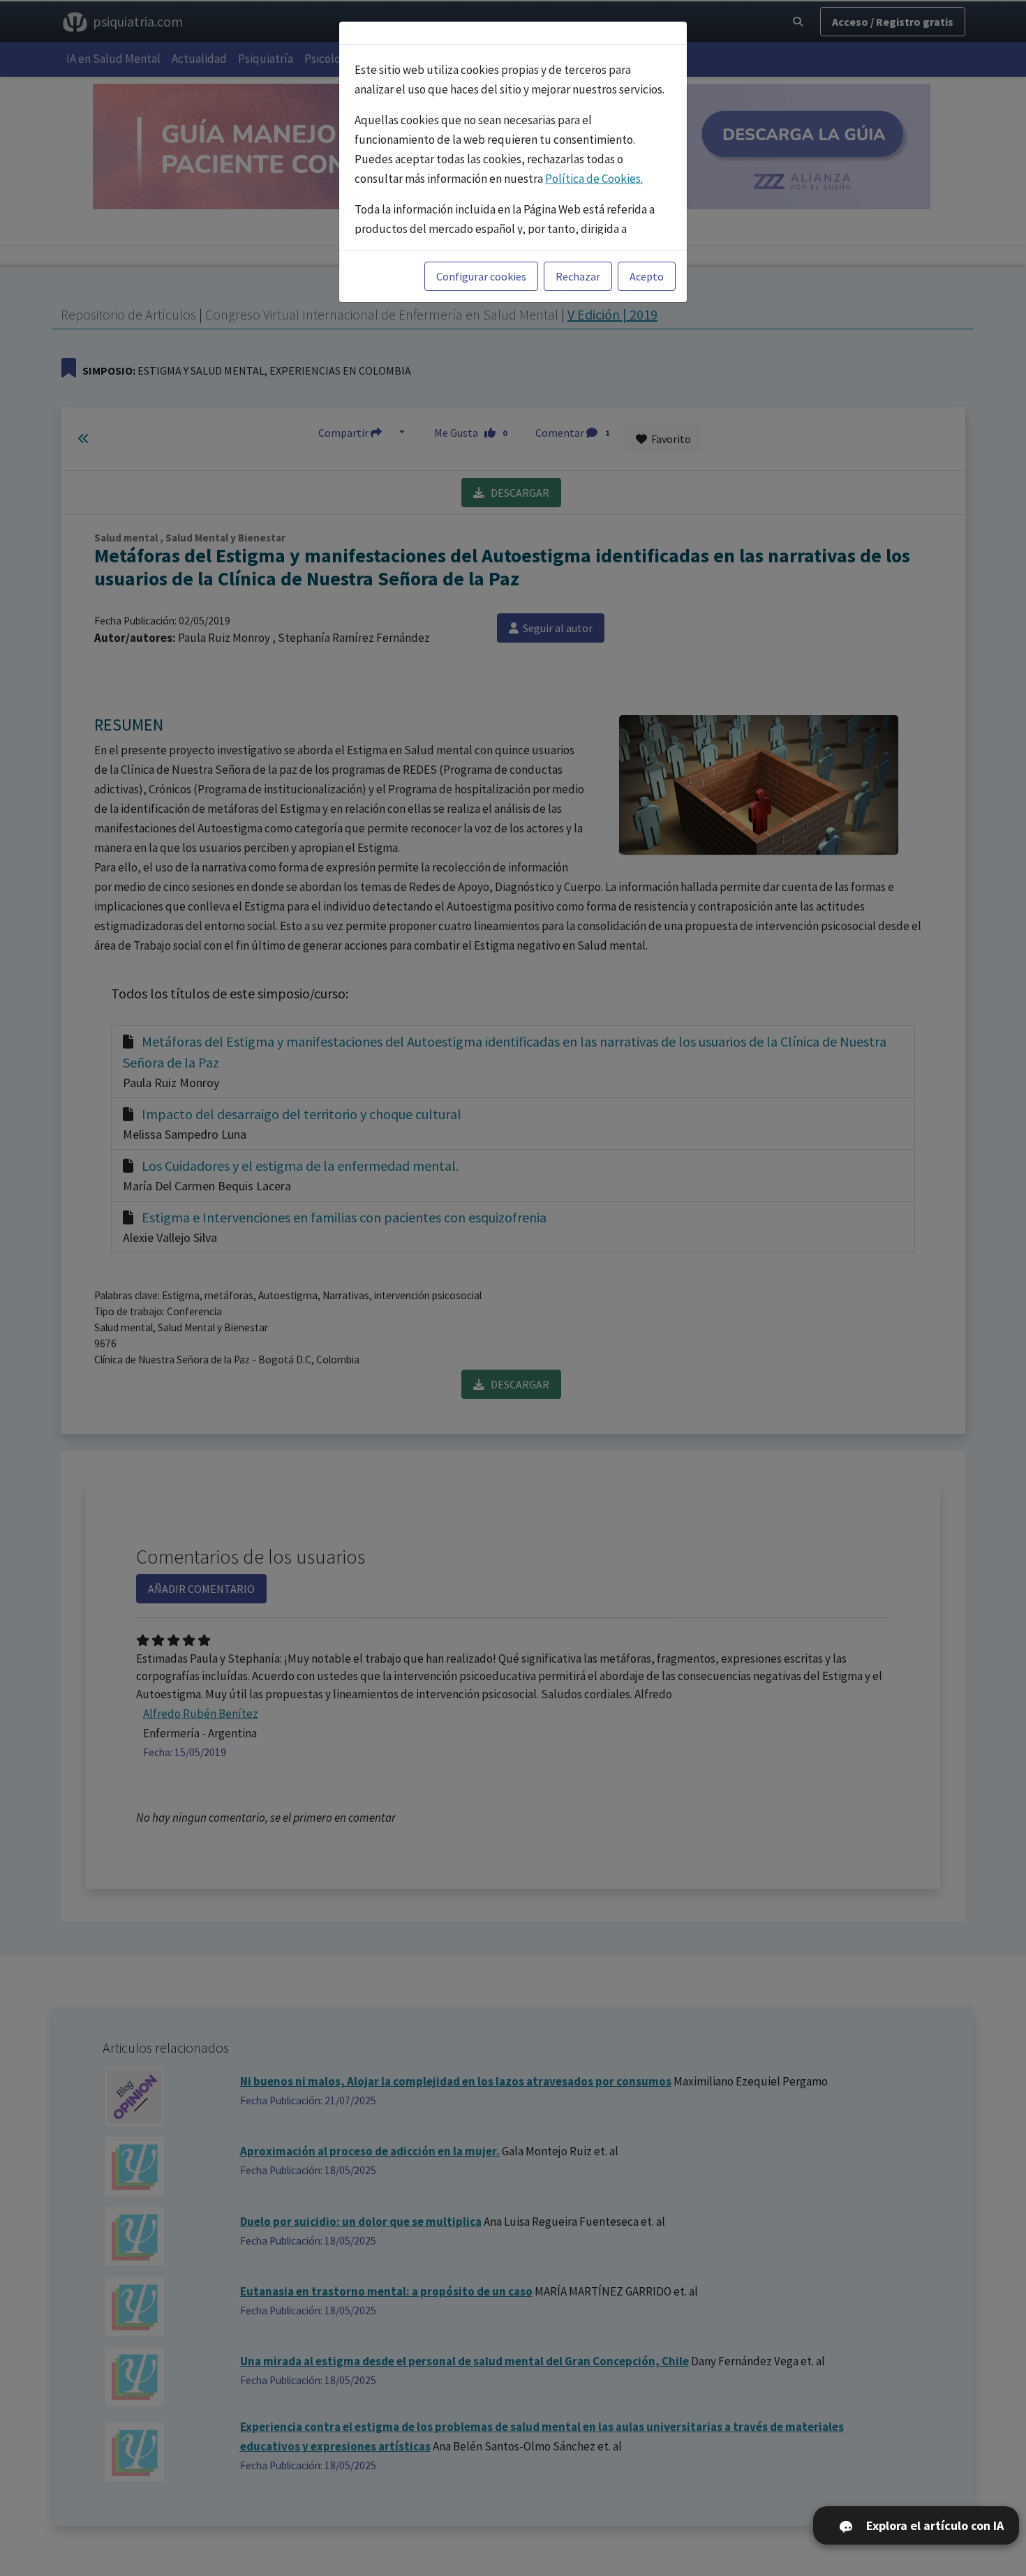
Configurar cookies (481, 276)
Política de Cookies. (594, 179)
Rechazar (578, 276)
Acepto (647, 276)
